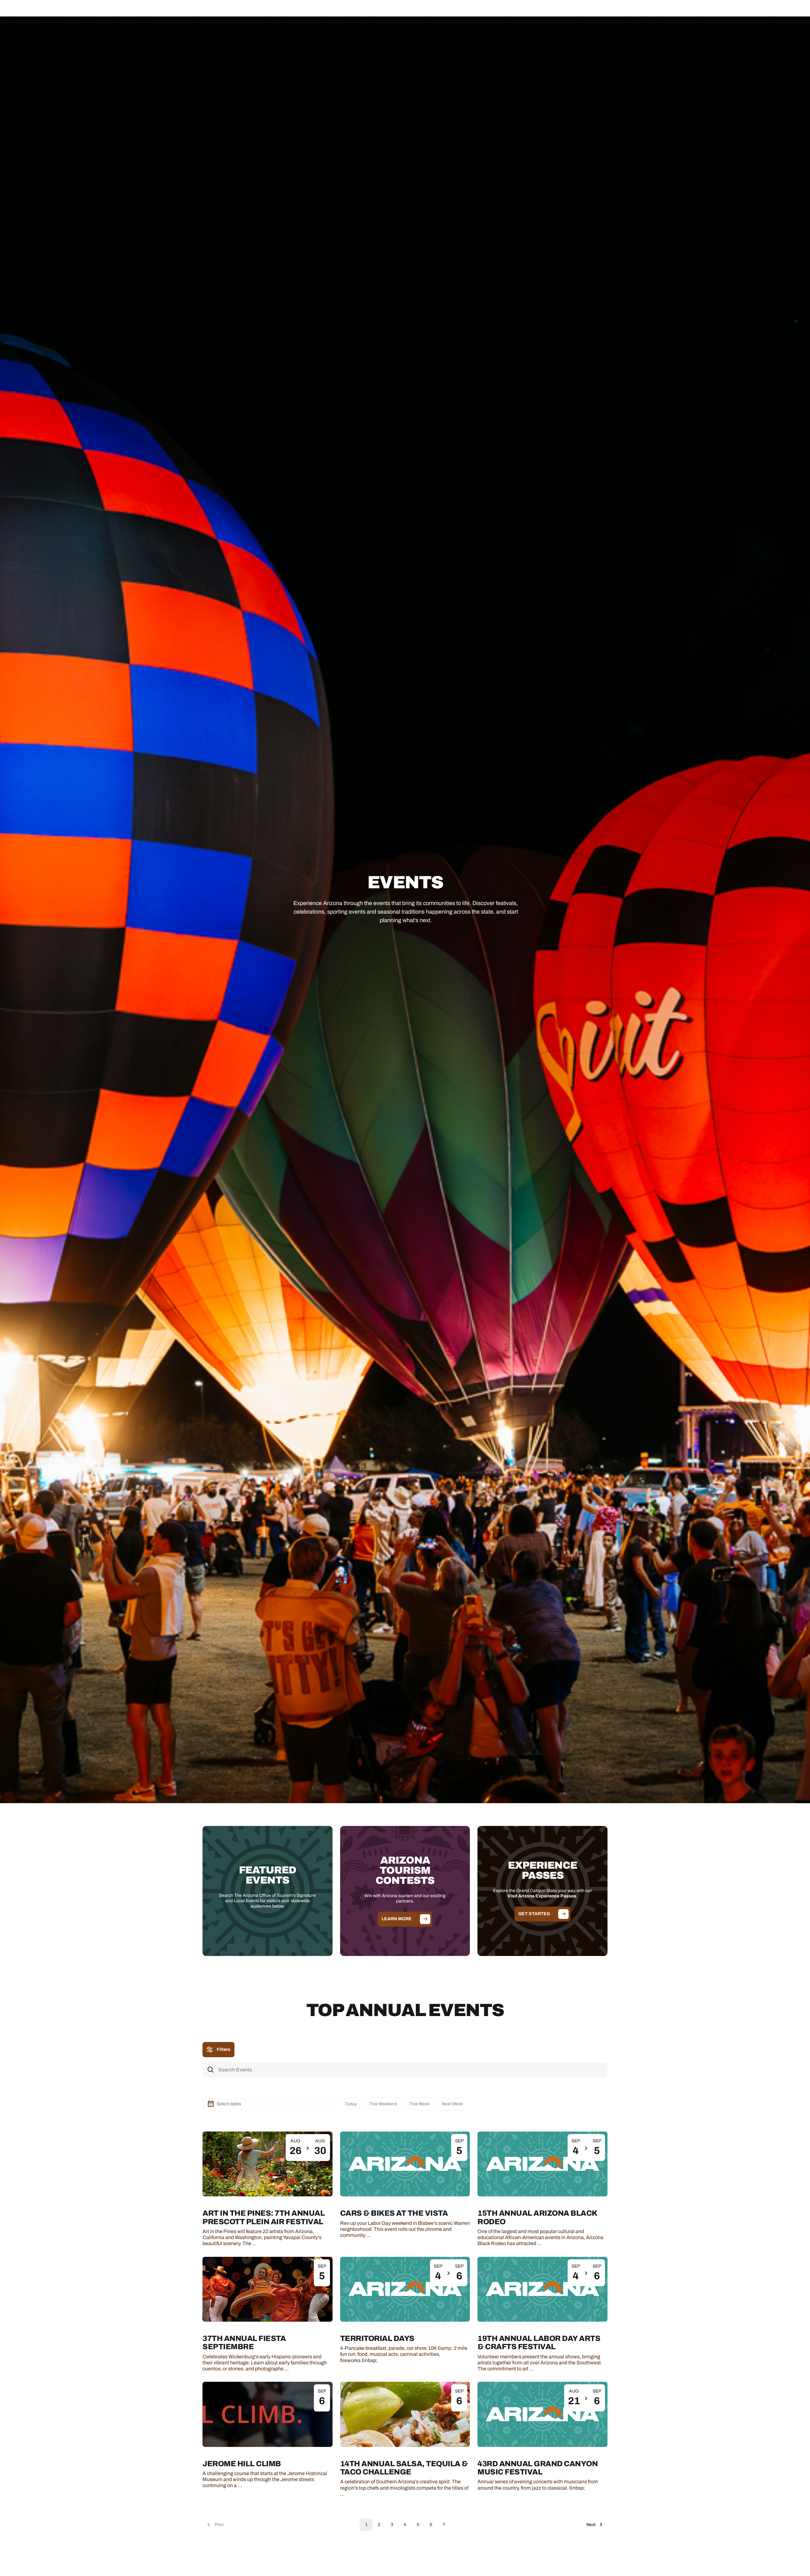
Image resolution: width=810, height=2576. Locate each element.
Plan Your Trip (422, 11)
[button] (344, 11)
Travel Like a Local (465, 11)
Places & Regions (344, 11)
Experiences (385, 11)
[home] (56, 11)
